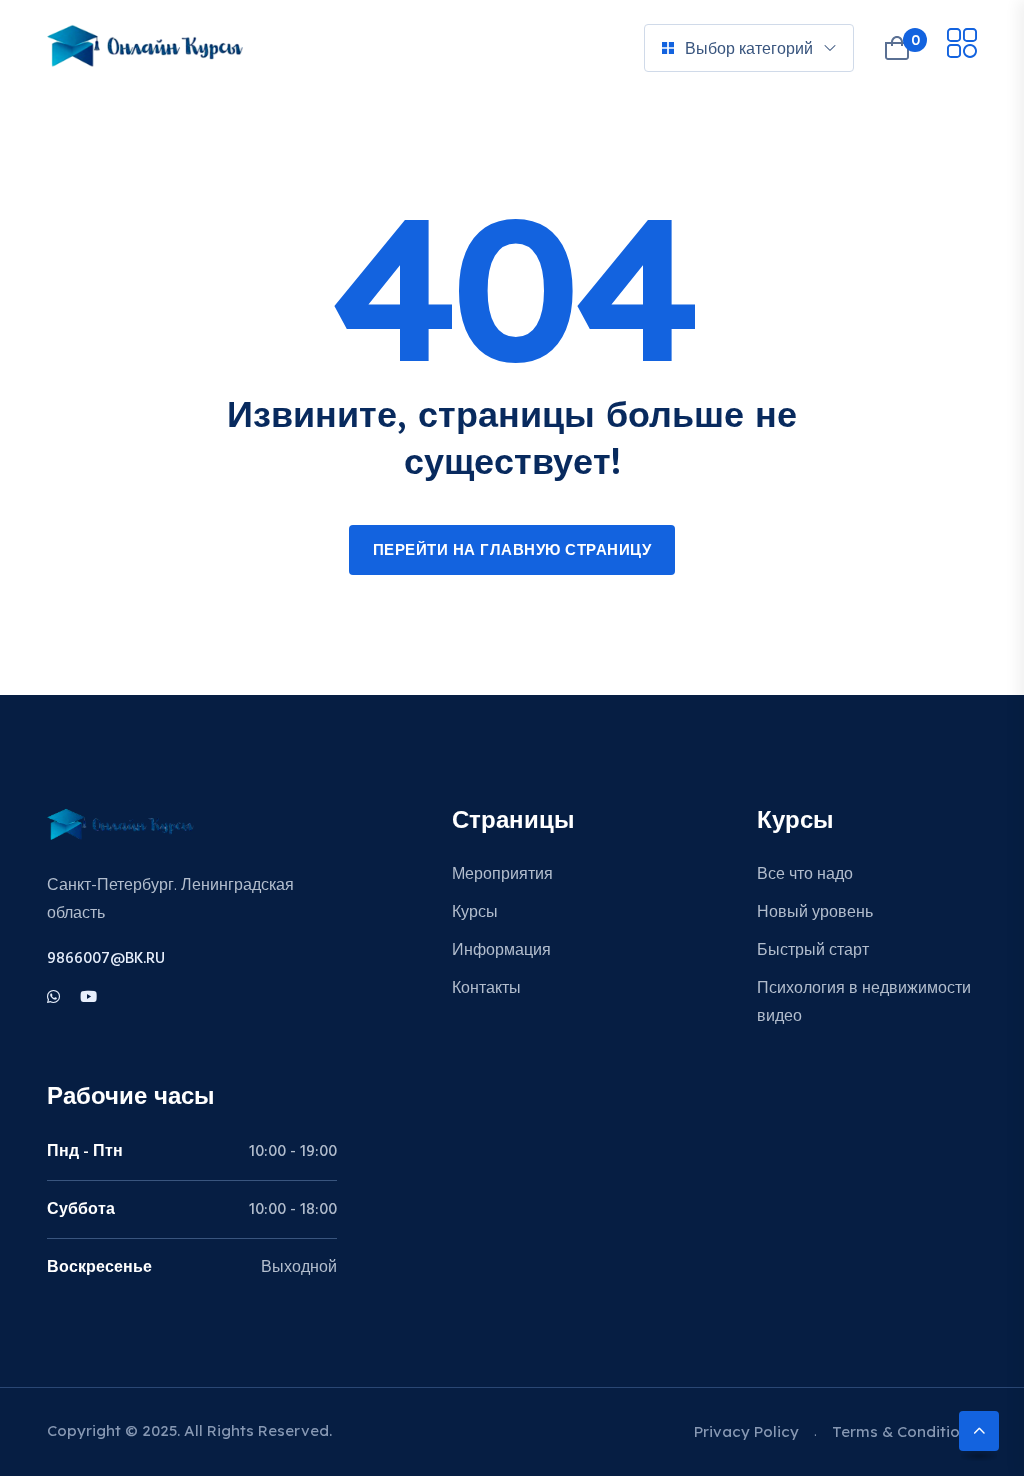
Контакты (486, 989)
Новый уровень (815, 913)
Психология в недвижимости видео (864, 1003)
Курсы (475, 913)
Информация (501, 951)
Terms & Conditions (904, 1431)
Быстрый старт (813, 951)
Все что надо (805, 875)
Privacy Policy (746, 1431)
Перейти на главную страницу (512, 551)
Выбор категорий (749, 48)
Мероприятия (502, 875)
